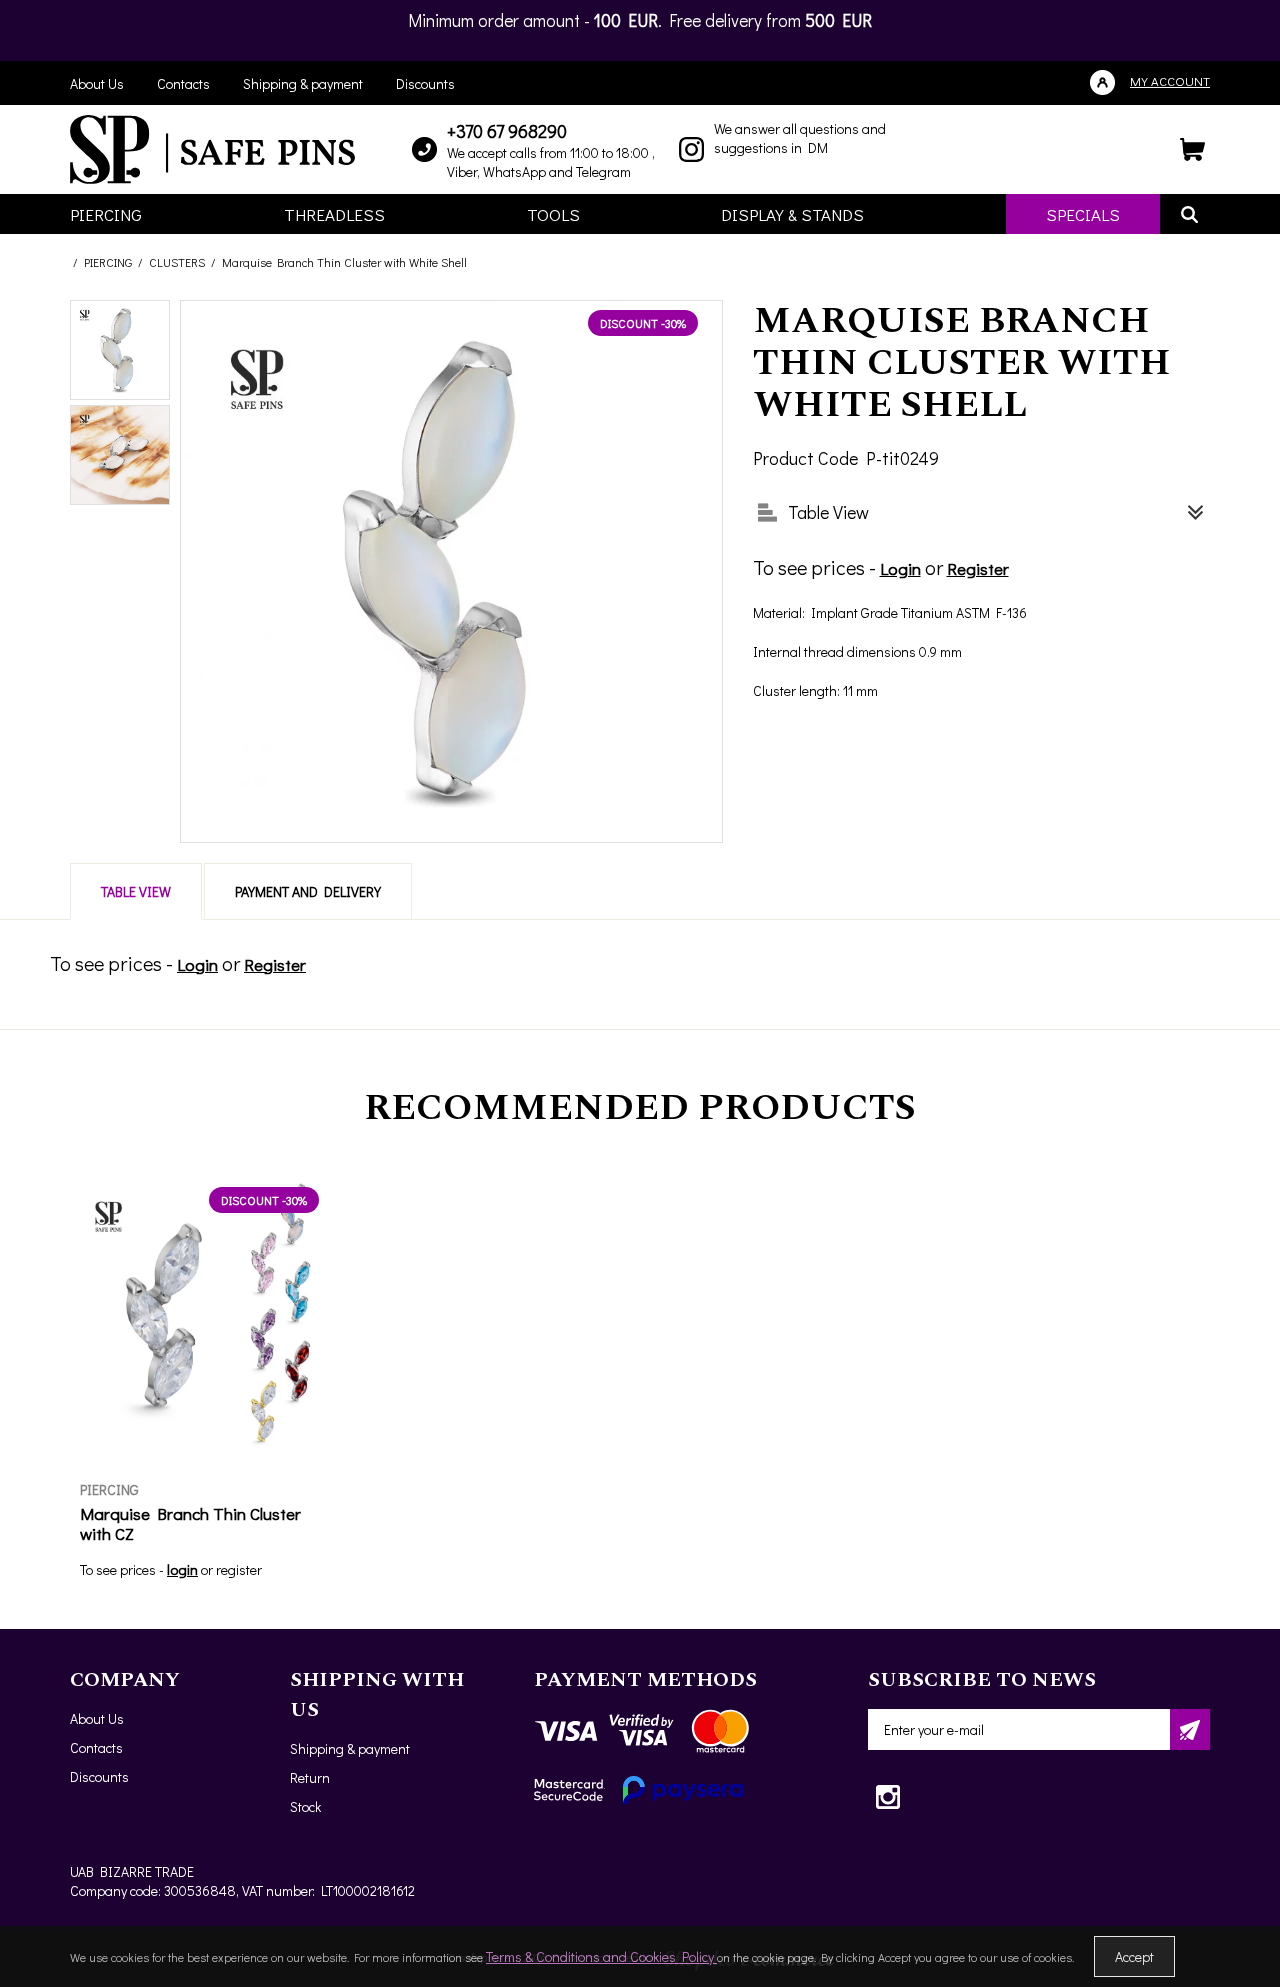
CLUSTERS (177, 262)
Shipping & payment (303, 83)
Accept (1134, 1956)
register (239, 1569)
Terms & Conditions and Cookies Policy (601, 1956)
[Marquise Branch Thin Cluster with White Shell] (120, 350)
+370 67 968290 (507, 131)
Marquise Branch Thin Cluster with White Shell (344, 262)
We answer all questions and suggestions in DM (800, 138)
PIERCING (108, 262)
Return (310, 1777)
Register (978, 568)
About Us (97, 83)
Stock (305, 1806)
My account (1170, 80)
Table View (136, 891)
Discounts (425, 83)
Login (900, 568)
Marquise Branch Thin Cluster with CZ (190, 1523)
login (182, 1569)
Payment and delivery (308, 891)
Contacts (183, 83)
